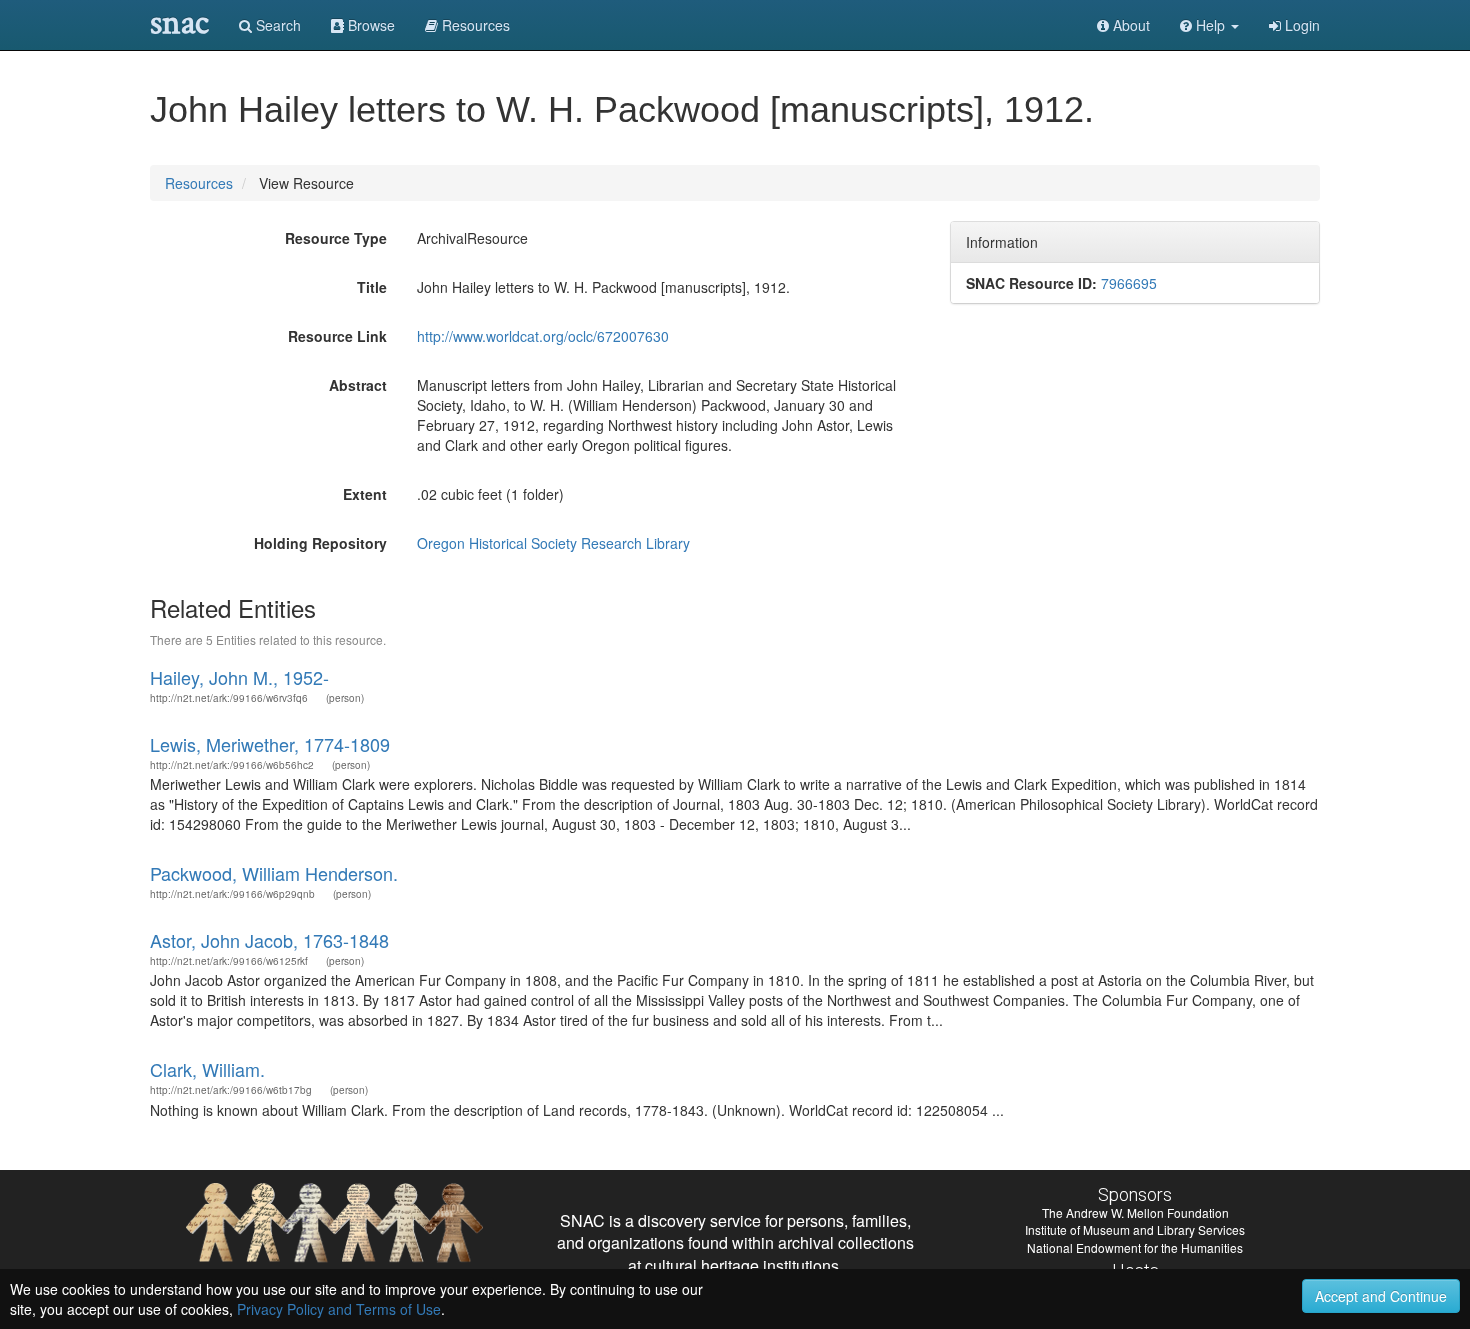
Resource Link (337, 336)
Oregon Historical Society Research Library (553, 543)
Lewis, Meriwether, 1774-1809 (270, 744)
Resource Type (336, 238)
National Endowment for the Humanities (1135, 1247)
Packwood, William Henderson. (274, 873)
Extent (365, 494)
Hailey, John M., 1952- (239, 677)
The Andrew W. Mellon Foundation (1135, 1212)
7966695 (1129, 283)
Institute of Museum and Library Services (1135, 1229)
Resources (199, 183)
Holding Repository (320, 543)
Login (1300, 25)
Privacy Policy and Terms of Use (339, 1309)
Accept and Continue (1381, 1296)
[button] (1209, 25)
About (1129, 25)
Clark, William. (207, 1069)
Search (276, 25)
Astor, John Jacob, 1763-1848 (269, 940)
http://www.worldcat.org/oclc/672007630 (543, 336)
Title (372, 287)
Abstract (358, 385)
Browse (369, 25)
